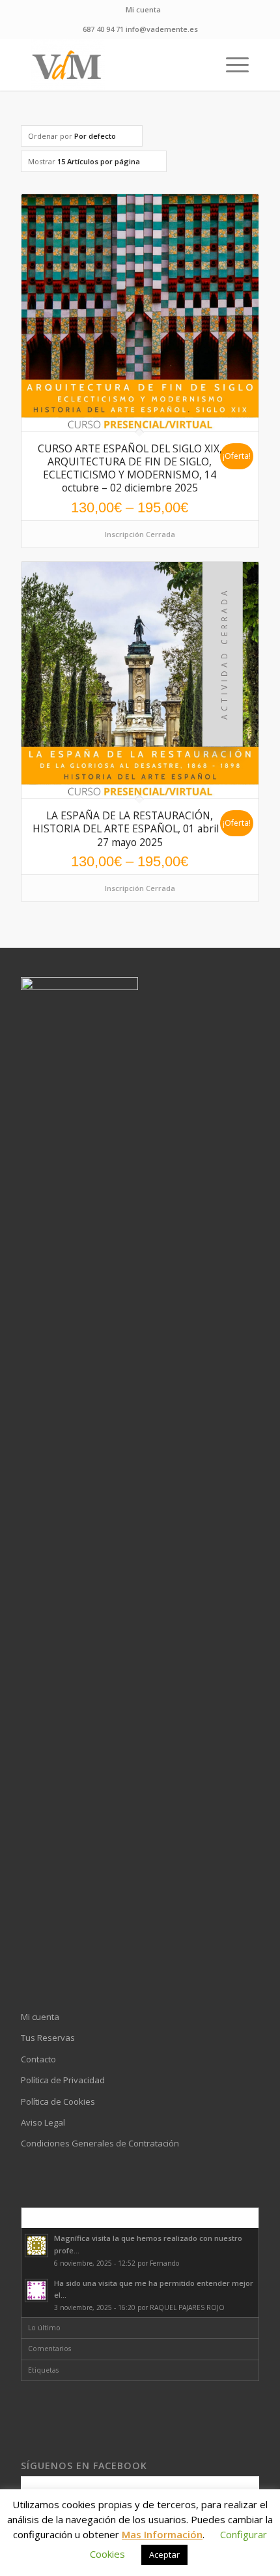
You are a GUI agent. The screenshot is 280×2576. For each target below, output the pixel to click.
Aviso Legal (43, 2122)
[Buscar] (200, 65)
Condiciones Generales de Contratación (100, 2143)
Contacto (38, 2059)
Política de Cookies (58, 2101)
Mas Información (162, 2534)
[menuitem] (143, 10)
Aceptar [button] (164, 2554)
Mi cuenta (143, 9)
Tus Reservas (48, 2038)
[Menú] (231, 65)
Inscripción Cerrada (140, 534)
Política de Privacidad (63, 2080)
